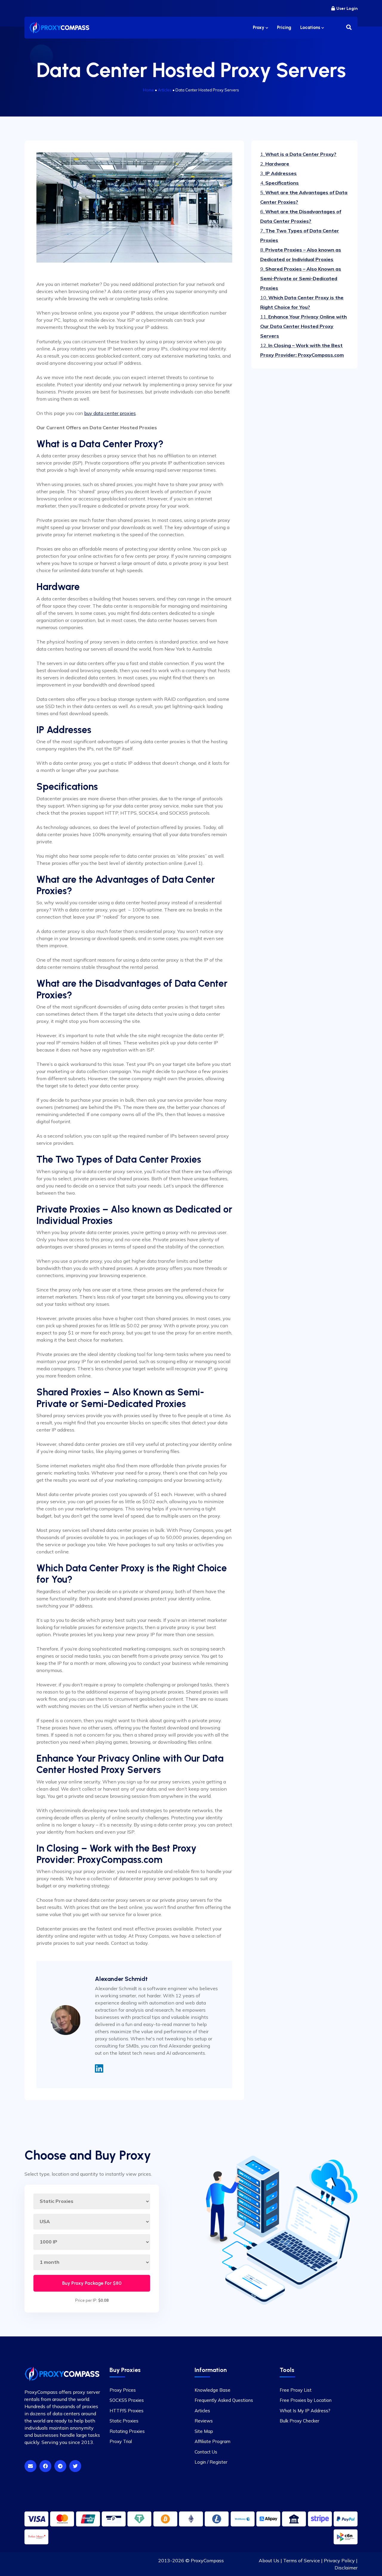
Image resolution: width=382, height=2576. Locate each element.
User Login (347, 9)
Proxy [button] (259, 27)
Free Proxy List (296, 2390)
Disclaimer (346, 2568)
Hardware (275, 164)
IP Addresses (278, 173)
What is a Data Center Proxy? (298, 154)
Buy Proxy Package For (92, 2283)
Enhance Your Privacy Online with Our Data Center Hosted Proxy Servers (304, 326)
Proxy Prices (123, 2390)
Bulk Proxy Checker (299, 2421)
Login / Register (211, 2462)
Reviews (204, 2421)
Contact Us (206, 2452)
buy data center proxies (110, 413)
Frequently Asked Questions (224, 2400)
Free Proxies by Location (306, 2400)
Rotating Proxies (127, 2431)
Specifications (279, 183)
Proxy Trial (121, 2441)
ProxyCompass (207, 2560)
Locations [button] (311, 27)
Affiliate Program (212, 2441)
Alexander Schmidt (121, 1979)
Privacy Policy (339, 2560)
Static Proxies (124, 2421)
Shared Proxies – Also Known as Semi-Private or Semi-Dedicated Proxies (301, 278)
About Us (269, 2560)
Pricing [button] (284, 27)
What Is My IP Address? (305, 2411)
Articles (165, 90)
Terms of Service (302, 2560)
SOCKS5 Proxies (127, 2400)
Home (148, 90)
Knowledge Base (212, 2390)
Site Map (204, 2431)
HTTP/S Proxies (127, 2411)
